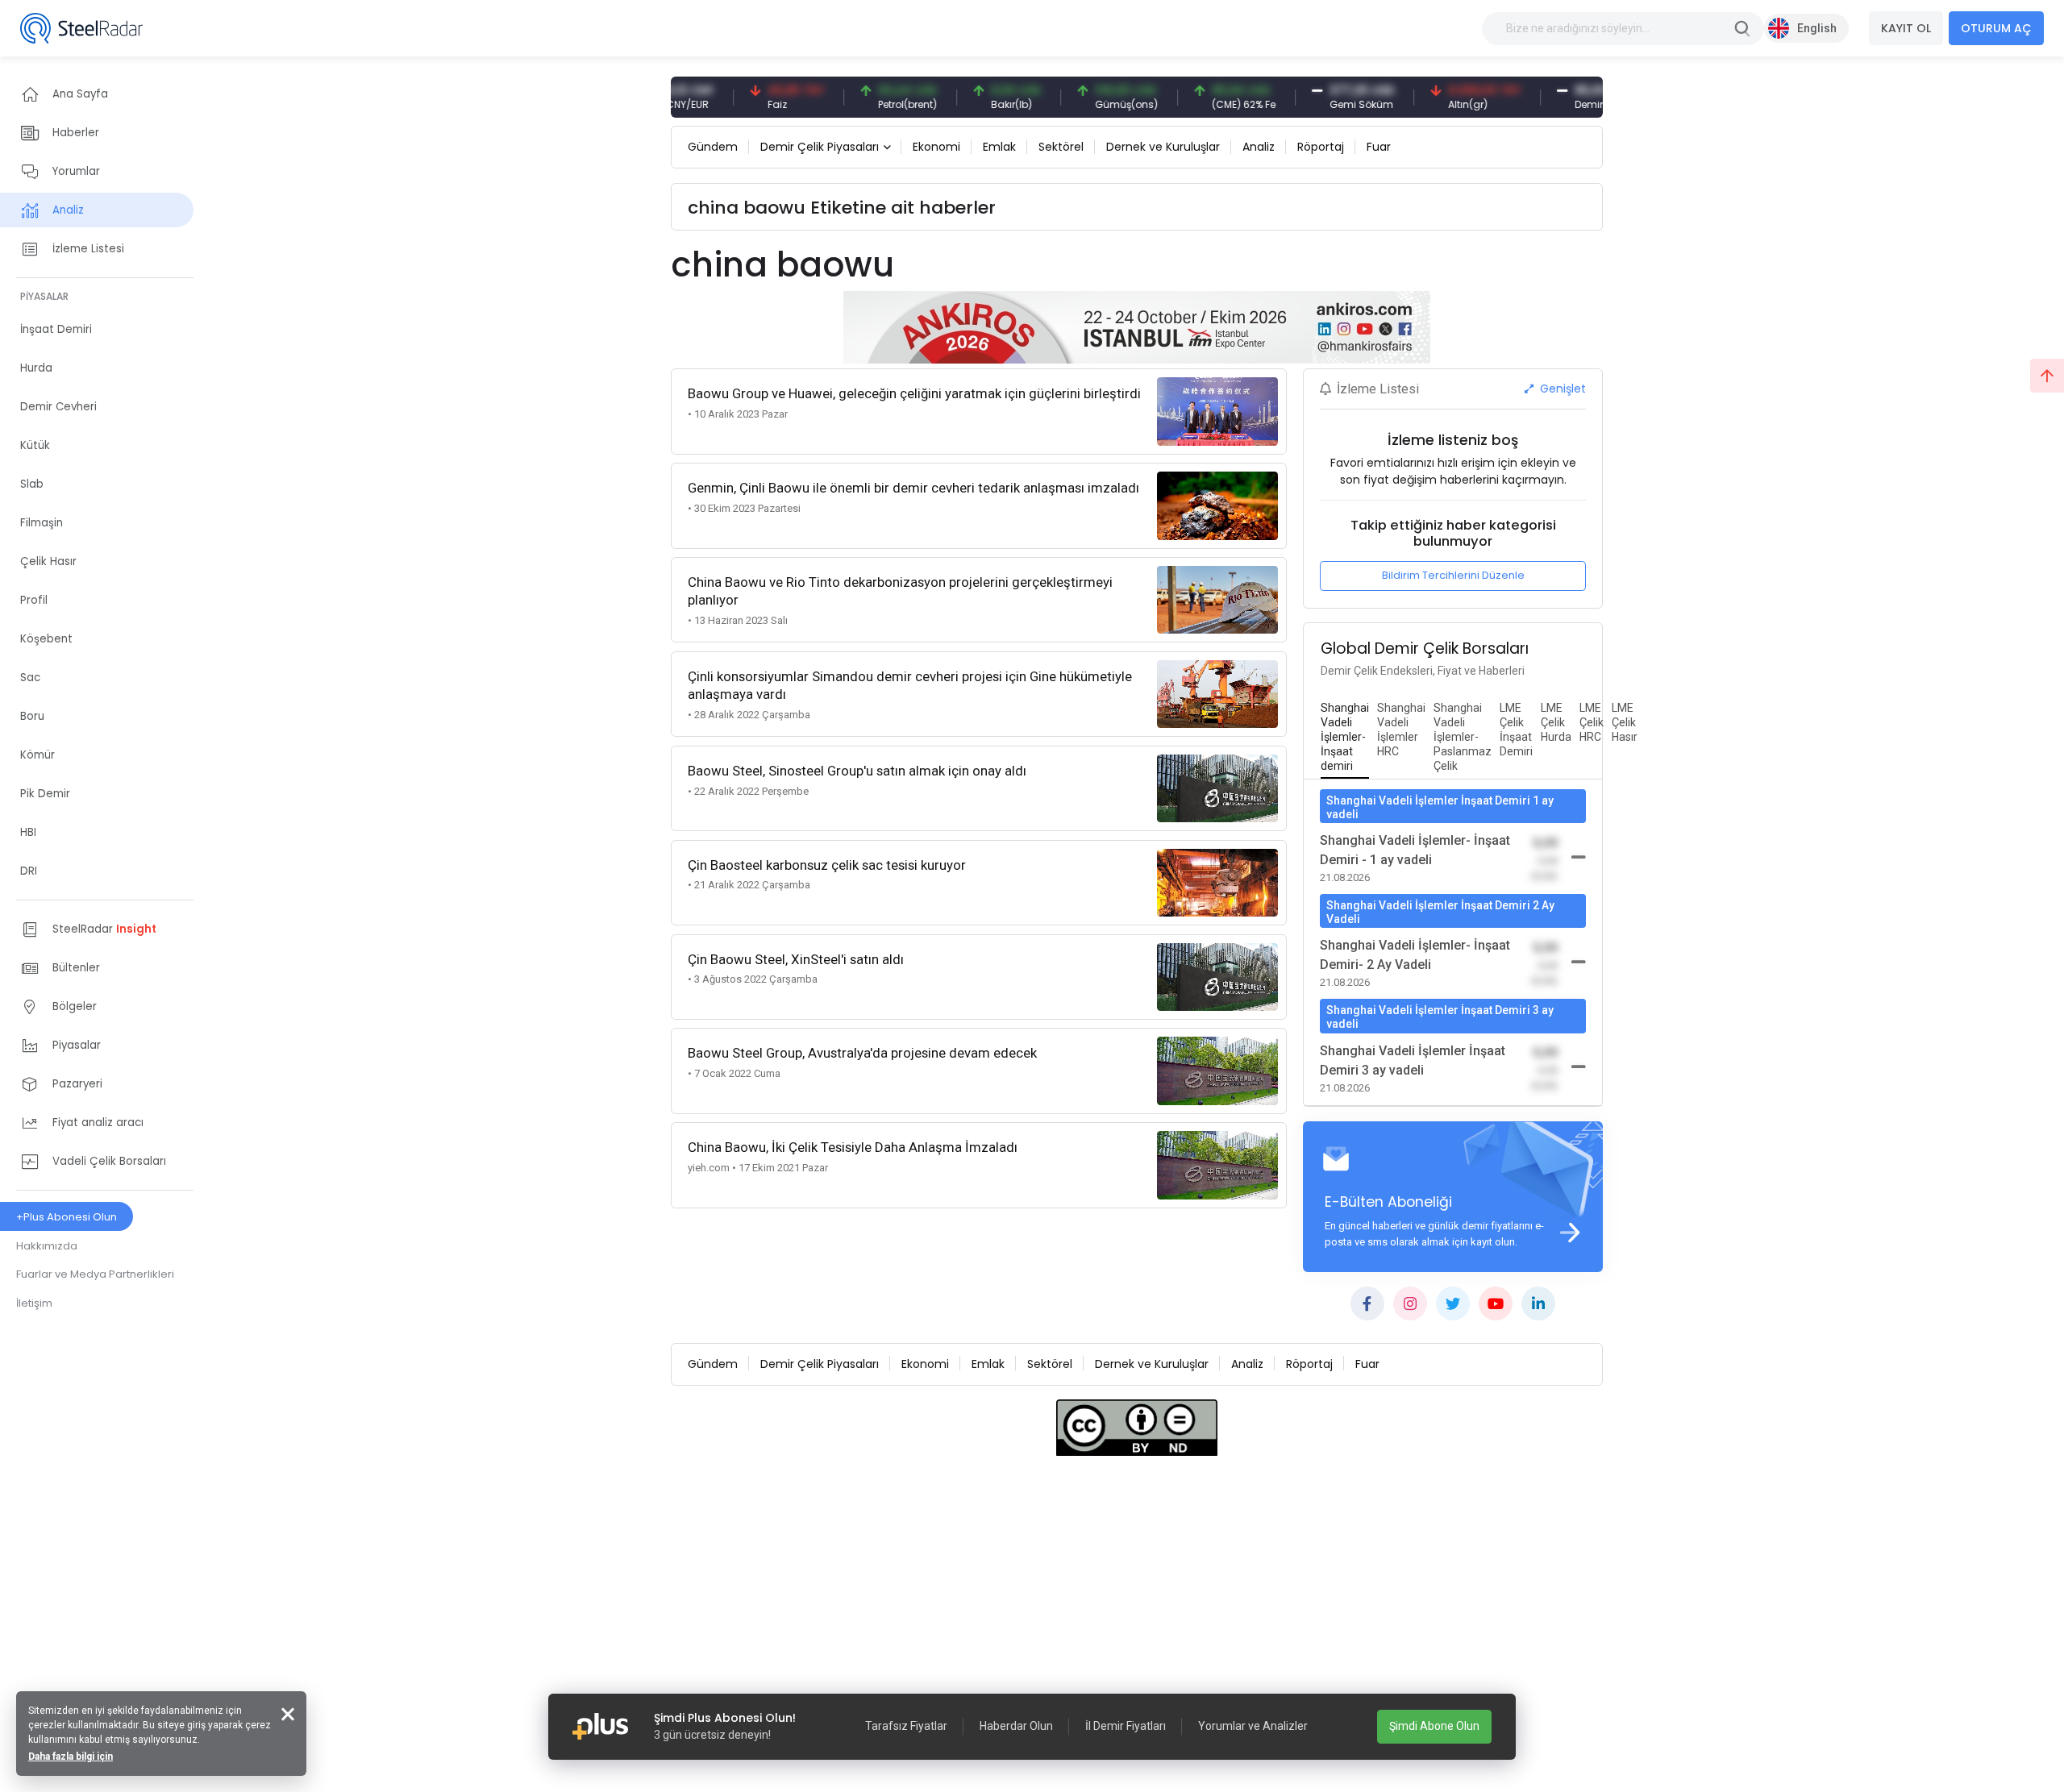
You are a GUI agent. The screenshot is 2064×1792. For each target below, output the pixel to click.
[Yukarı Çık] (2047, 376)
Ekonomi (936, 147)
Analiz (1259, 147)
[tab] (1345, 738)
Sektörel (1061, 147)
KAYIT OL (1906, 28)
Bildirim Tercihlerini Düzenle (1453, 575)
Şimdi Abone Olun (1434, 1726)
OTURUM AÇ (1996, 28)
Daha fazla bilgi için (71, 1757)
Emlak (999, 147)
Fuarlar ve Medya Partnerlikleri (95, 1274)
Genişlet (1561, 389)
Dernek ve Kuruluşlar (1163, 147)
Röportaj (1321, 147)
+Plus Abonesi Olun (67, 1217)
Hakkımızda (47, 1246)
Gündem (713, 147)
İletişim (34, 1303)
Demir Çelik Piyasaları (820, 147)
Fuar (1379, 147)
